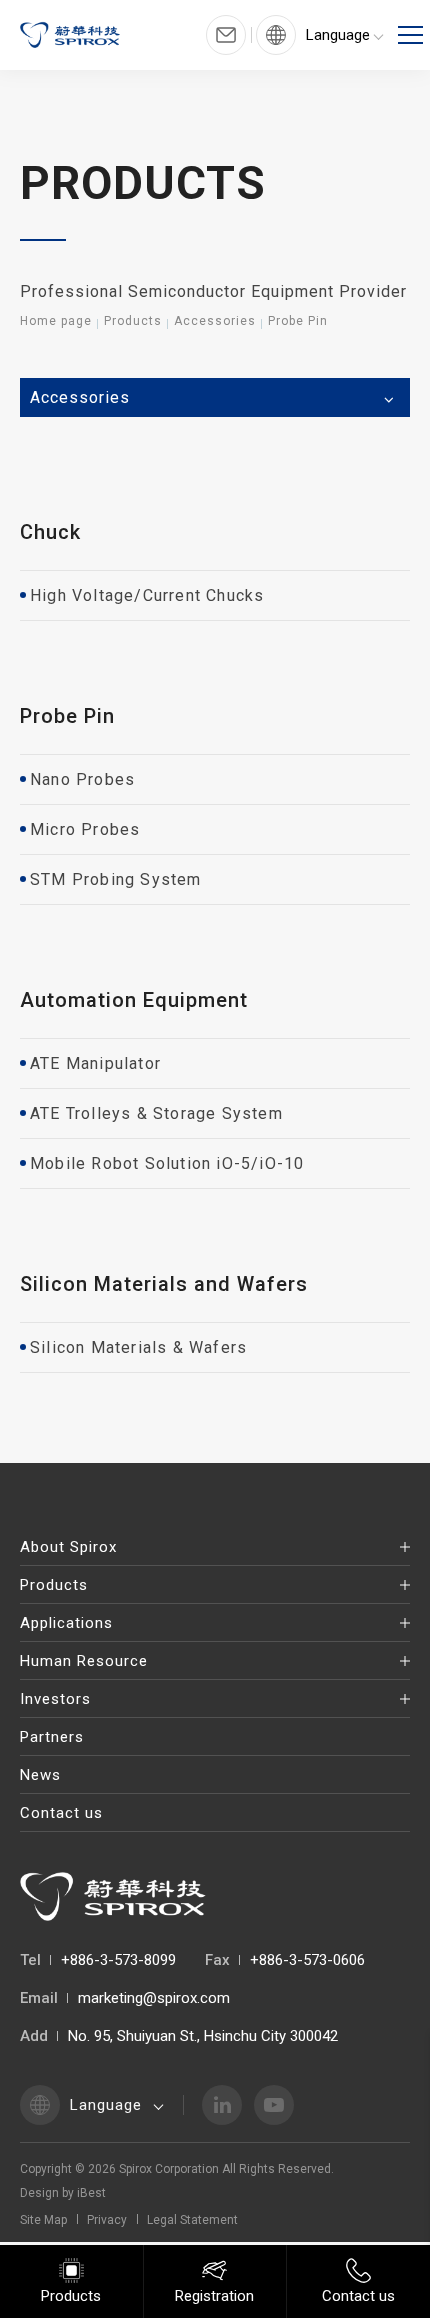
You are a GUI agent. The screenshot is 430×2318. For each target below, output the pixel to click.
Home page (56, 321)
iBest (91, 2193)
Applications (66, 1623)
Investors (55, 1699)
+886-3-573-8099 (118, 1960)
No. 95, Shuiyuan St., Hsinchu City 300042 (203, 2036)
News (40, 1775)
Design (39, 2193)
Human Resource (84, 1661)
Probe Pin (298, 321)
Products (133, 321)
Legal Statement (192, 2220)
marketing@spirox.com (154, 1998)
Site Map (43, 2220)
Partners (52, 1737)
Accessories (215, 321)
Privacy (107, 2220)
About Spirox (68, 1547)
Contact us (61, 1813)
